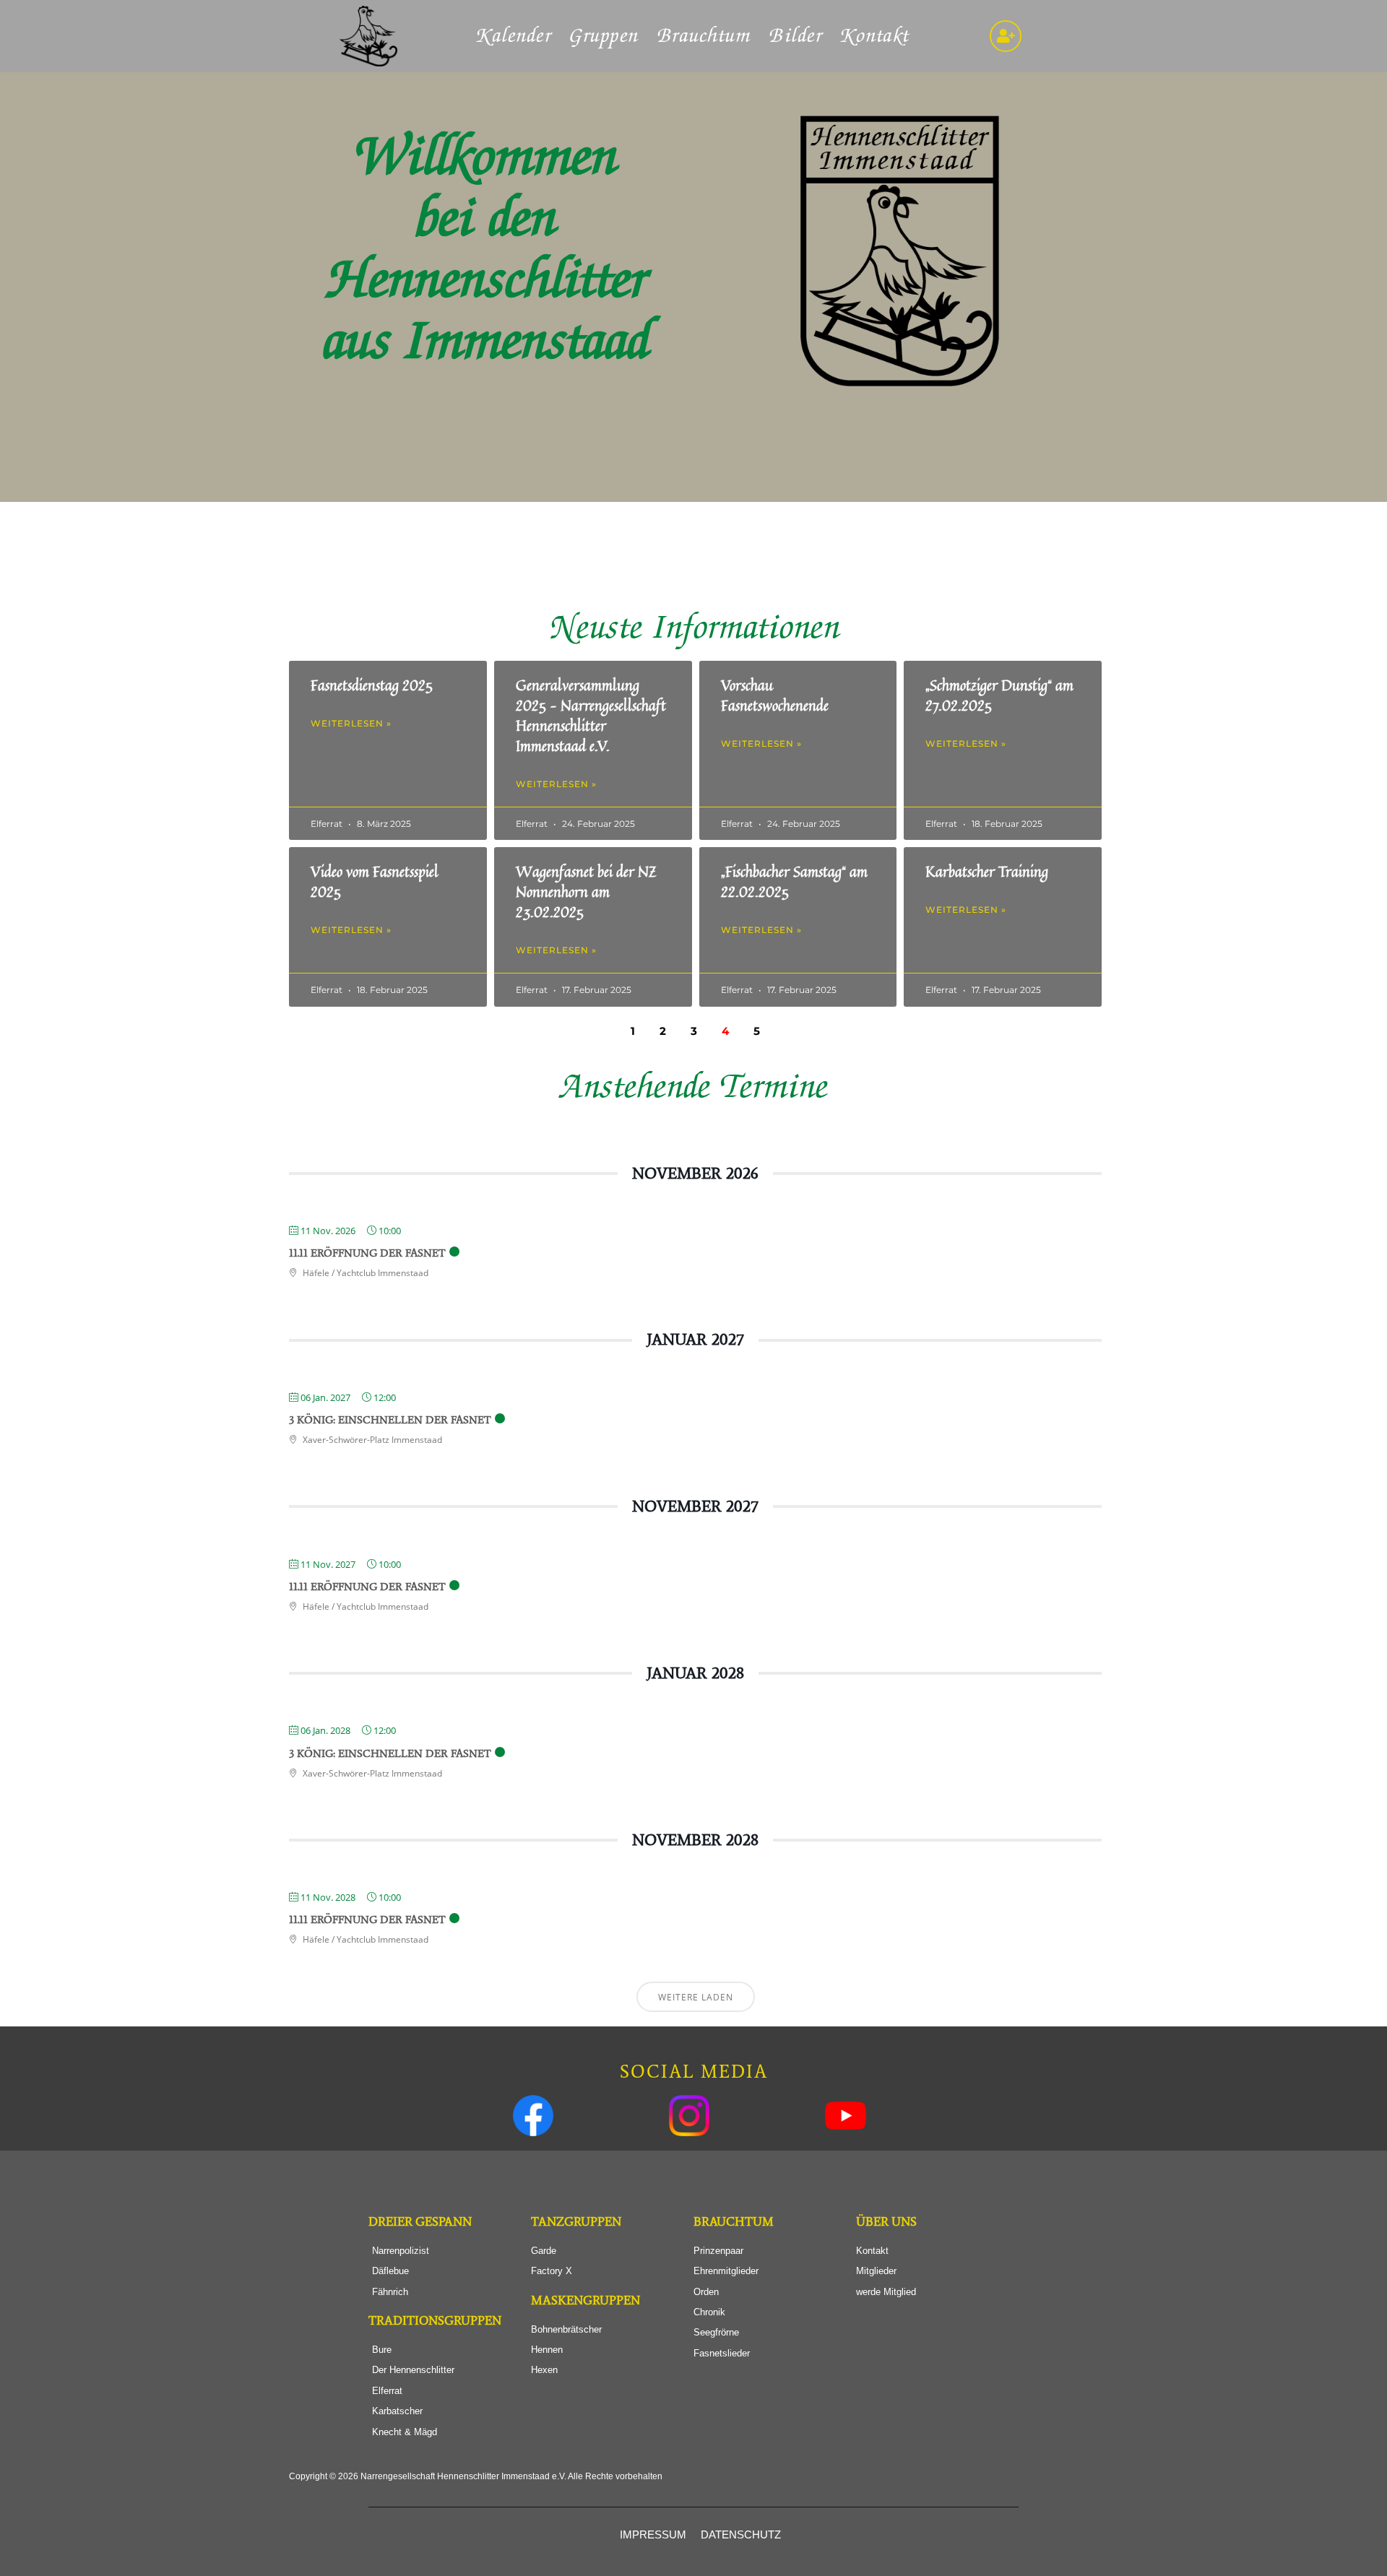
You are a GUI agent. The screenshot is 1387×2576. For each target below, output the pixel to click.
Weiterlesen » (351, 723)
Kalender (514, 36)
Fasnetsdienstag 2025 (372, 685)
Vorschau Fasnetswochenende (775, 695)
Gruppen (605, 36)
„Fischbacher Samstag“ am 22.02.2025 (794, 881)
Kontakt (876, 36)
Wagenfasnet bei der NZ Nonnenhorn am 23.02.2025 (586, 892)
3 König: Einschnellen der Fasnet (390, 1420)
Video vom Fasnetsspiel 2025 (375, 881)
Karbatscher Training (987, 871)
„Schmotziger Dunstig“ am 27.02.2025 (999, 695)
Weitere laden (696, 1997)
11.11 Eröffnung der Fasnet (367, 1253)
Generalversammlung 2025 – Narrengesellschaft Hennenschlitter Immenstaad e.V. (591, 715)
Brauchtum (705, 36)
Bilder (796, 36)
